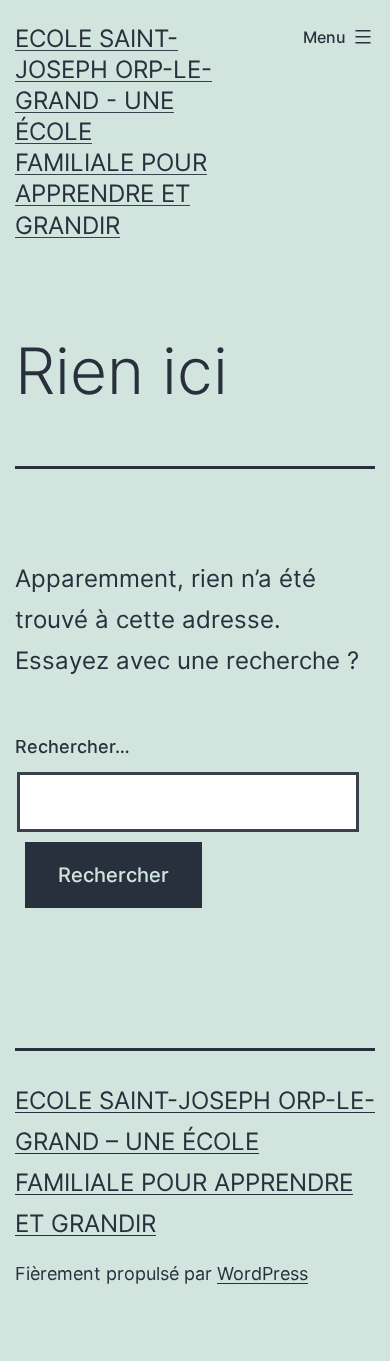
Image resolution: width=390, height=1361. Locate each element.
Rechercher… (72, 746)
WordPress (262, 1273)
